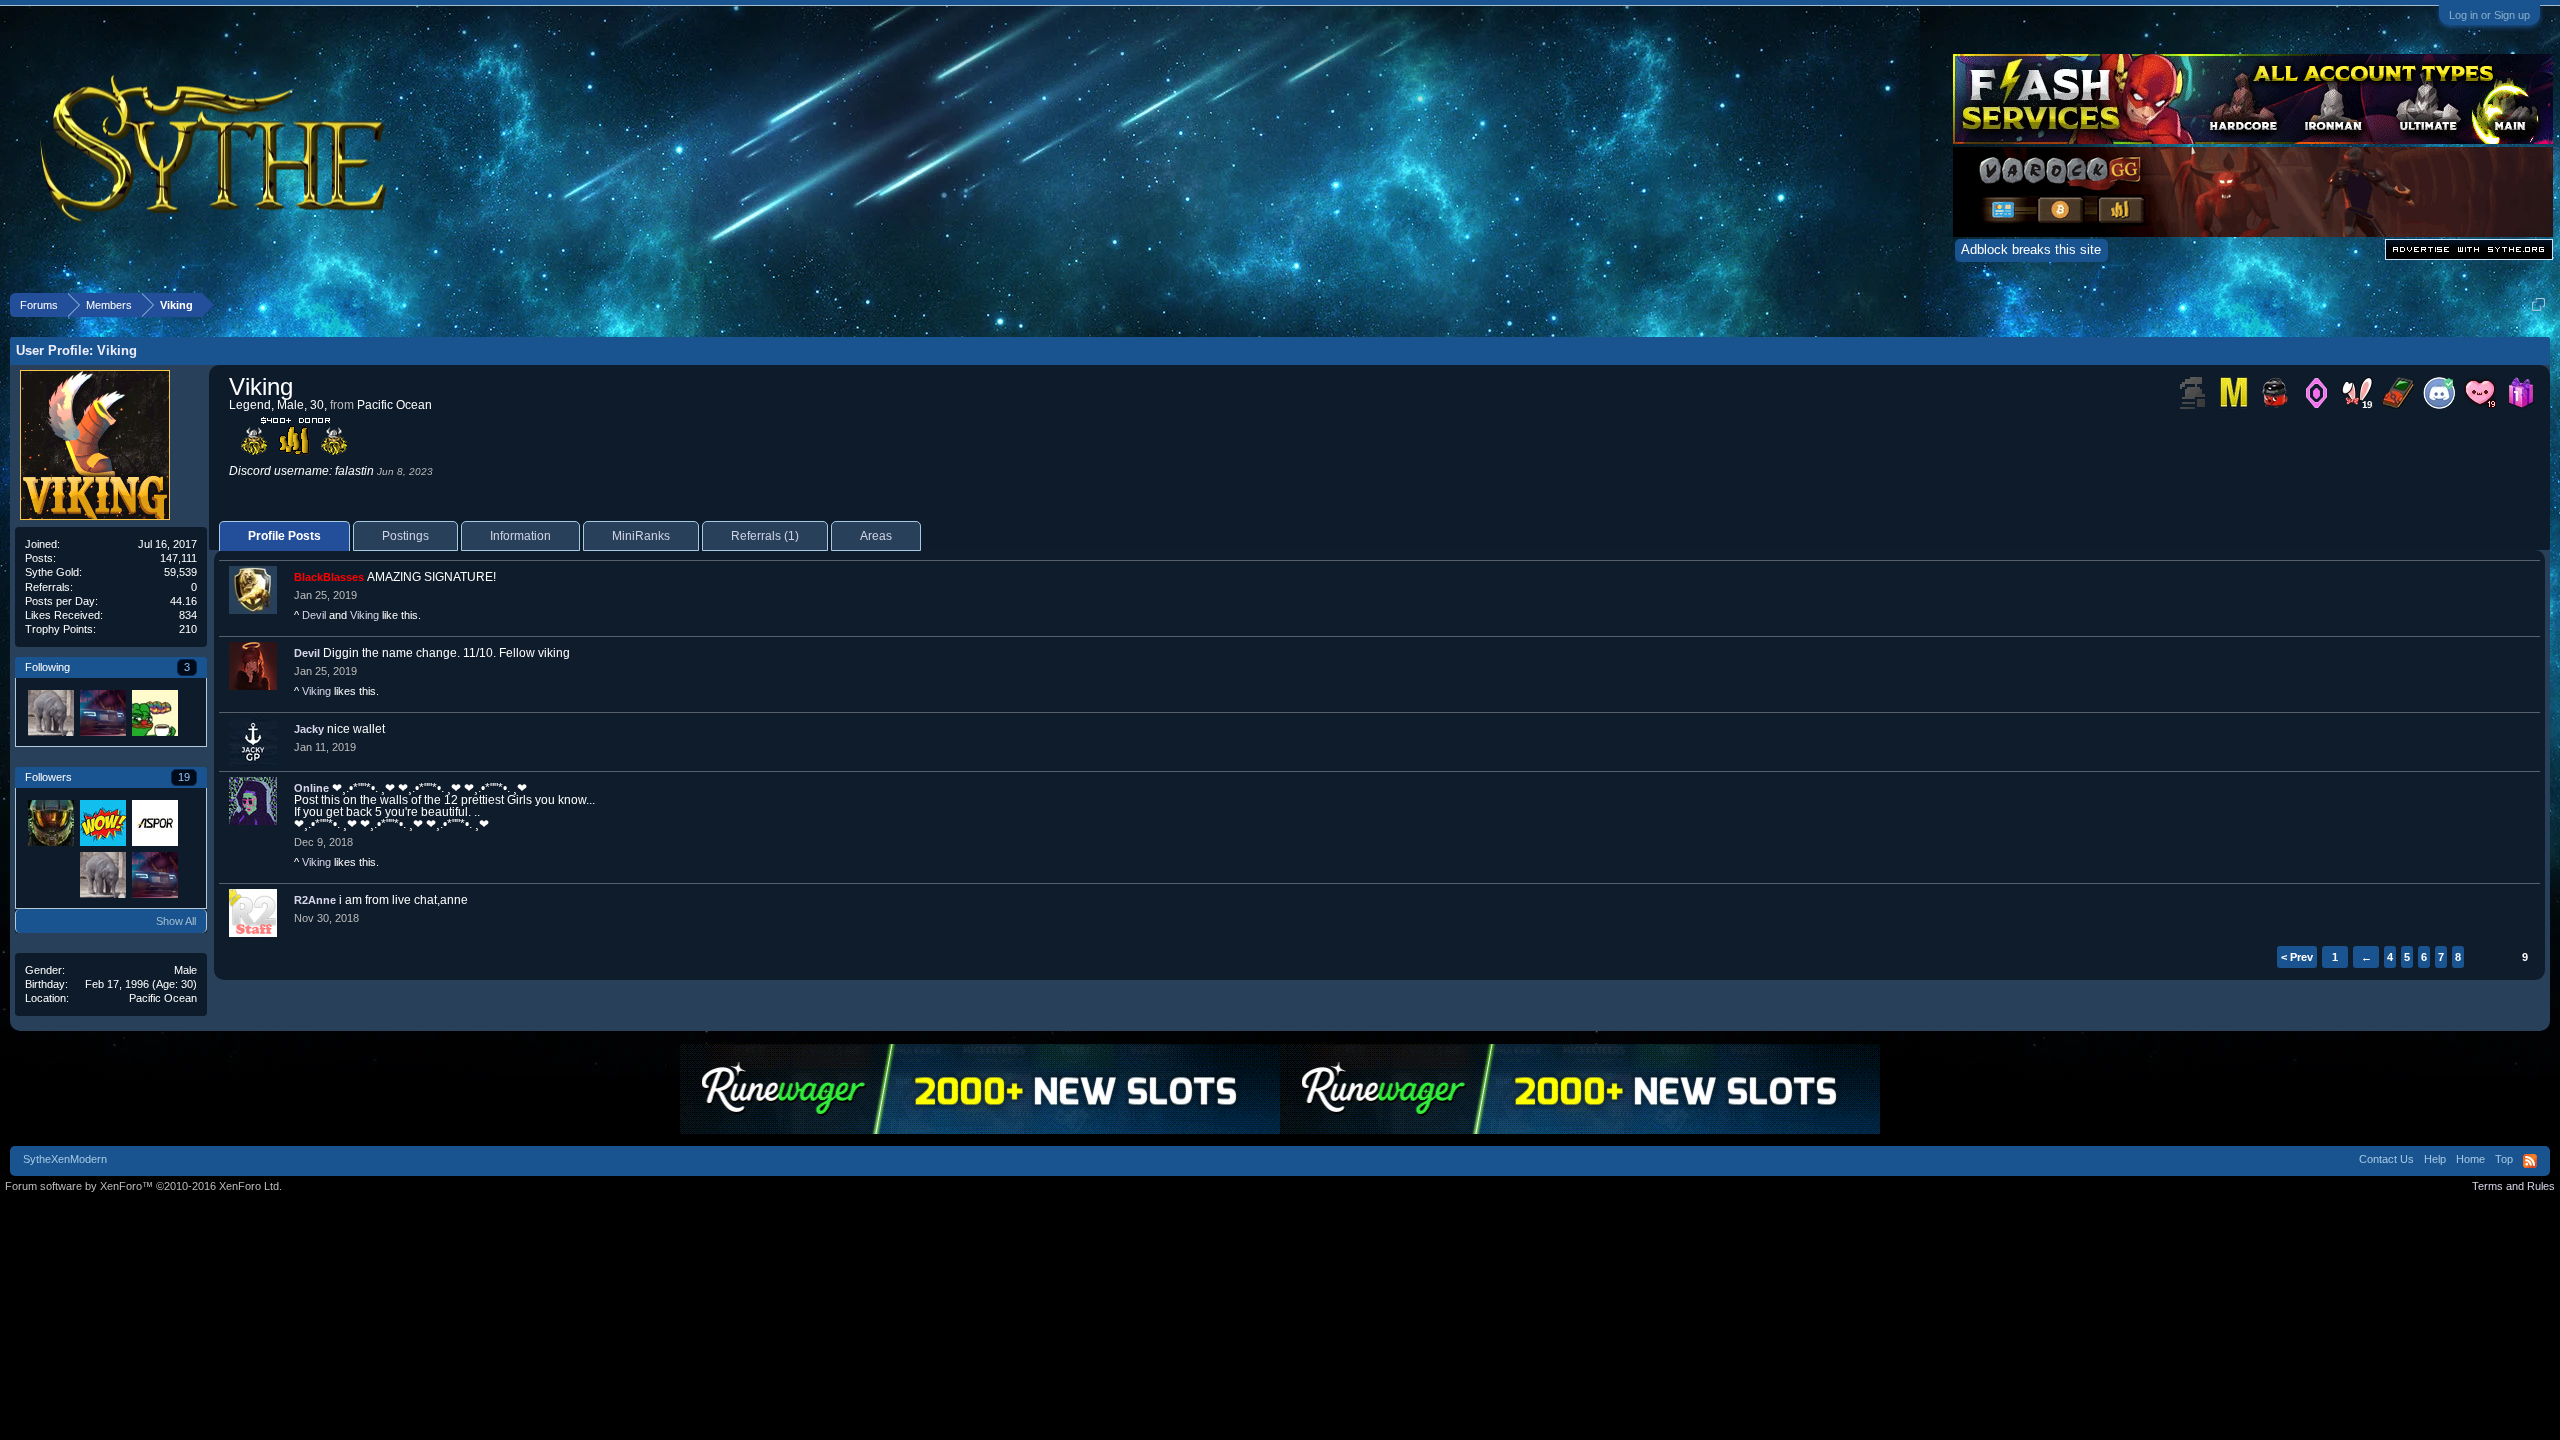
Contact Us (2386, 1159)
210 (188, 629)
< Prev (2297, 957)
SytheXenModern (65, 1159)
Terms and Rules (2513, 1186)
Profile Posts (284, 536)
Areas (876, 536)
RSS (2530, 1161)
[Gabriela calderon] (50, 874)
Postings (405, 536)
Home (2470, 1159)
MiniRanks (641, 536)
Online (311, 788)
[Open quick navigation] (2538, 304)
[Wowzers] (102, 822)
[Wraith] (102, 712)
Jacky (309, 729)
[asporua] (154, 822)
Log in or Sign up (2489, 15)
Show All (176, 921)
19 (184, 777)
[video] (50, 712)
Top (2504, 1159)
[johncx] (50, 822)
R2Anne (315, 900)
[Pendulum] (154, 712)
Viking (364, 615)
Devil (314, 615)
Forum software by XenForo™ (143, 1186)
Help (2435, 1159)
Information (520, 536)
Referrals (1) (765, 536)
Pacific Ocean (163, 998)
